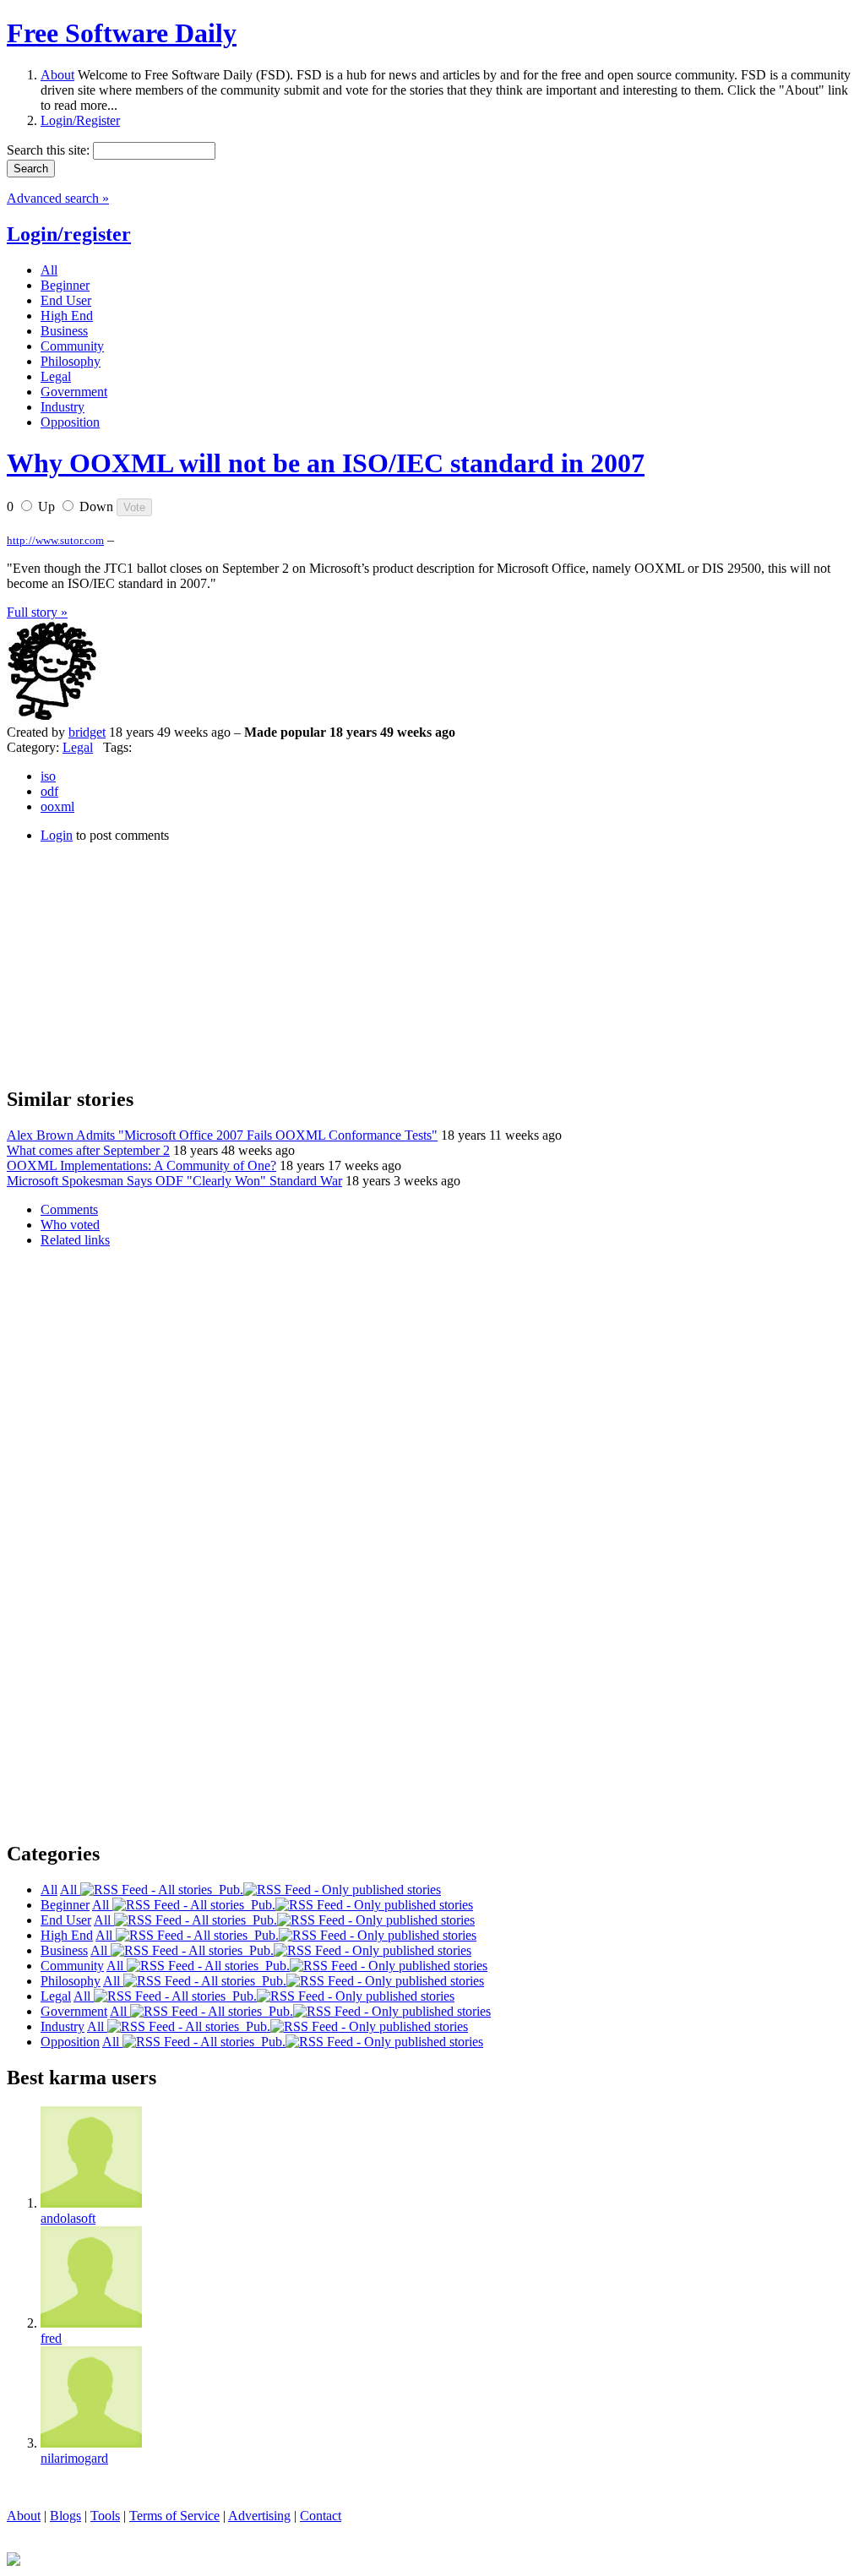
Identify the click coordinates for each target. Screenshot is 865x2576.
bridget (87, 732)
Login (57, 835)
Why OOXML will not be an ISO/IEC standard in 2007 (326, 463)
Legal (78, 747)
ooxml (57, 806)
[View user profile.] (57, 717)
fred (51, 2338)
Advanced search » (58, 198)
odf (49, 791)
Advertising (259, 2516)
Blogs (65, 2516)
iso (48, 776)
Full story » (37, 612)
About (57, 75)
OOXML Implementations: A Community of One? (141, 1165)
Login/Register (80, 120)
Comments (69, 1209)
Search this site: (50, 150)
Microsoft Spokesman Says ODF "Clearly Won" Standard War (174, 1181)
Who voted (70, 1225)
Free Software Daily (122, 33)
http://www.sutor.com (55, 540)
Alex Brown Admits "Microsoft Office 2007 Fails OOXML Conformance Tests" (222, 1135)
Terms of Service (174, 2516)
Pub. (228, 1890)
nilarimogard (74, 2458)
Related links (75, 1240)
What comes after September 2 (88, 1150)
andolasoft (68, 2218)
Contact (321, 2516)
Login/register (69, 234)
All (70, 1890)
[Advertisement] (133, 962)
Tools (105, 2516)
